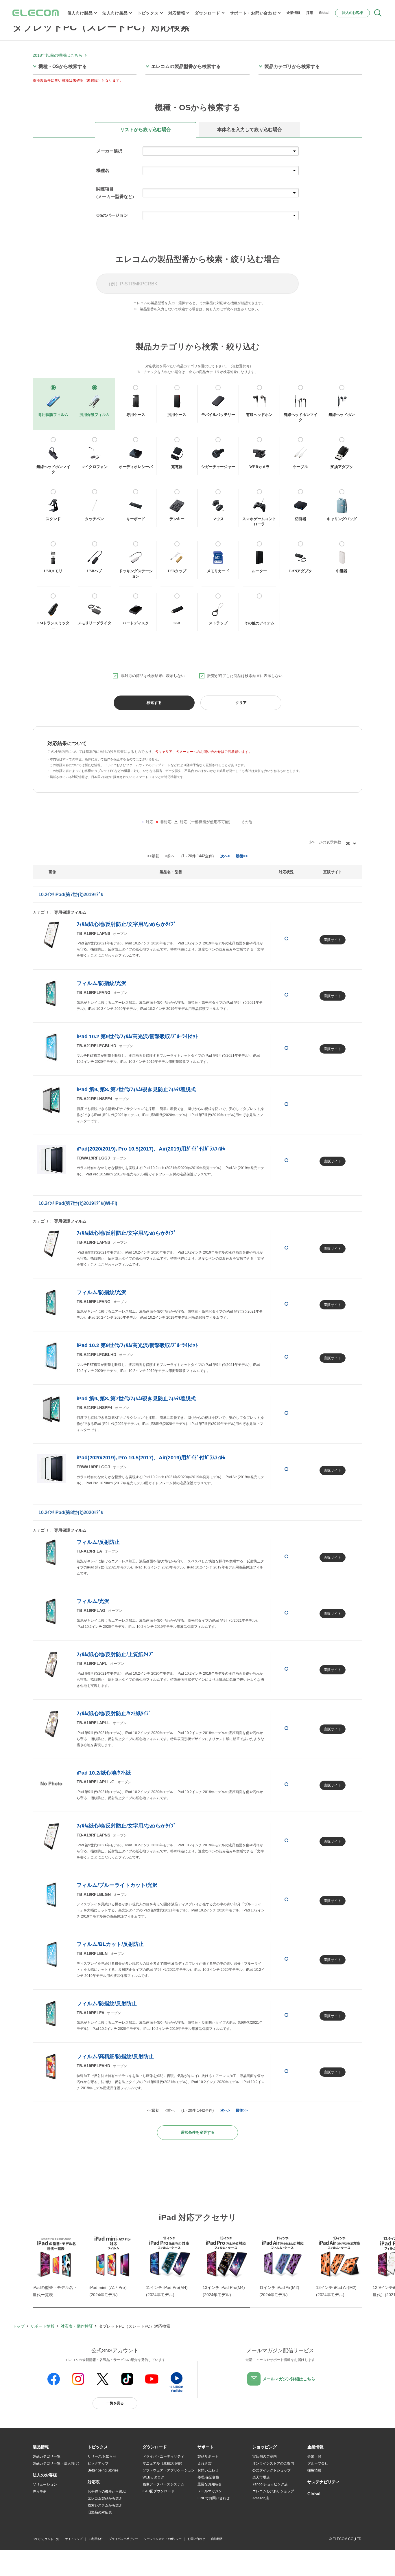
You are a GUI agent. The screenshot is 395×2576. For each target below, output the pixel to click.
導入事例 (40, 2491)
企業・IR (314, 2456)
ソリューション (45, 2485)
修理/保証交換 (208, 2477)
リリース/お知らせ (102, 2456)
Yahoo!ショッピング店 (270, 2484)
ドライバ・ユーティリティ (163, 2456)
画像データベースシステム (163, 2484)
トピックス (148, 13)
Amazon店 (261, 2498)
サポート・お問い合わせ (253, 13)
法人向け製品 (115, 13)
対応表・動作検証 (77, 2326)
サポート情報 (43, 2326)
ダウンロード (207, 13)
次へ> (225, 856)
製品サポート (208, 2456)
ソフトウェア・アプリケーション (169, 2470)
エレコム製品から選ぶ (105, 2498)
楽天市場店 (261, 2477)
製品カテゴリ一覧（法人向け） (57, 2463)
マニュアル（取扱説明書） (163, 2463)
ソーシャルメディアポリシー (163, 2539)
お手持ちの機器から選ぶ (107, 2491)
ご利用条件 (96, 2539)
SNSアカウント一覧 (46, 2539)
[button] (98, 2447)
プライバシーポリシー (123, 2539)
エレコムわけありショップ (273, 2491)
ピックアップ (98, 2463)
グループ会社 (318, 2463)
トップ (19, 2326)
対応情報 (177, 13)
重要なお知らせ (210, 2484)
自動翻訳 (217, 2539)
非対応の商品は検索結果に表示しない (153, 676)
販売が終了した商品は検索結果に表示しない (245, 676)
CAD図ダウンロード (158, 2491)
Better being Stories (103, 2470)
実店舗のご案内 (265, 2456)
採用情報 (314, 2470)
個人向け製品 (80, 13)
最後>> (242, 856)
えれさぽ (204, 2463)
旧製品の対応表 (100, 2512)
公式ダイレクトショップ (272, 2470)
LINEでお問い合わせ (214, 2498)
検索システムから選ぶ (105, 2505)
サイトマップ (74, 2539)
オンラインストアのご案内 (273, 2463)
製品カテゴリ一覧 (47, 2456)
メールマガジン (210, 2491)
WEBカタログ (153, 2477)
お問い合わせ (208, 2470)
